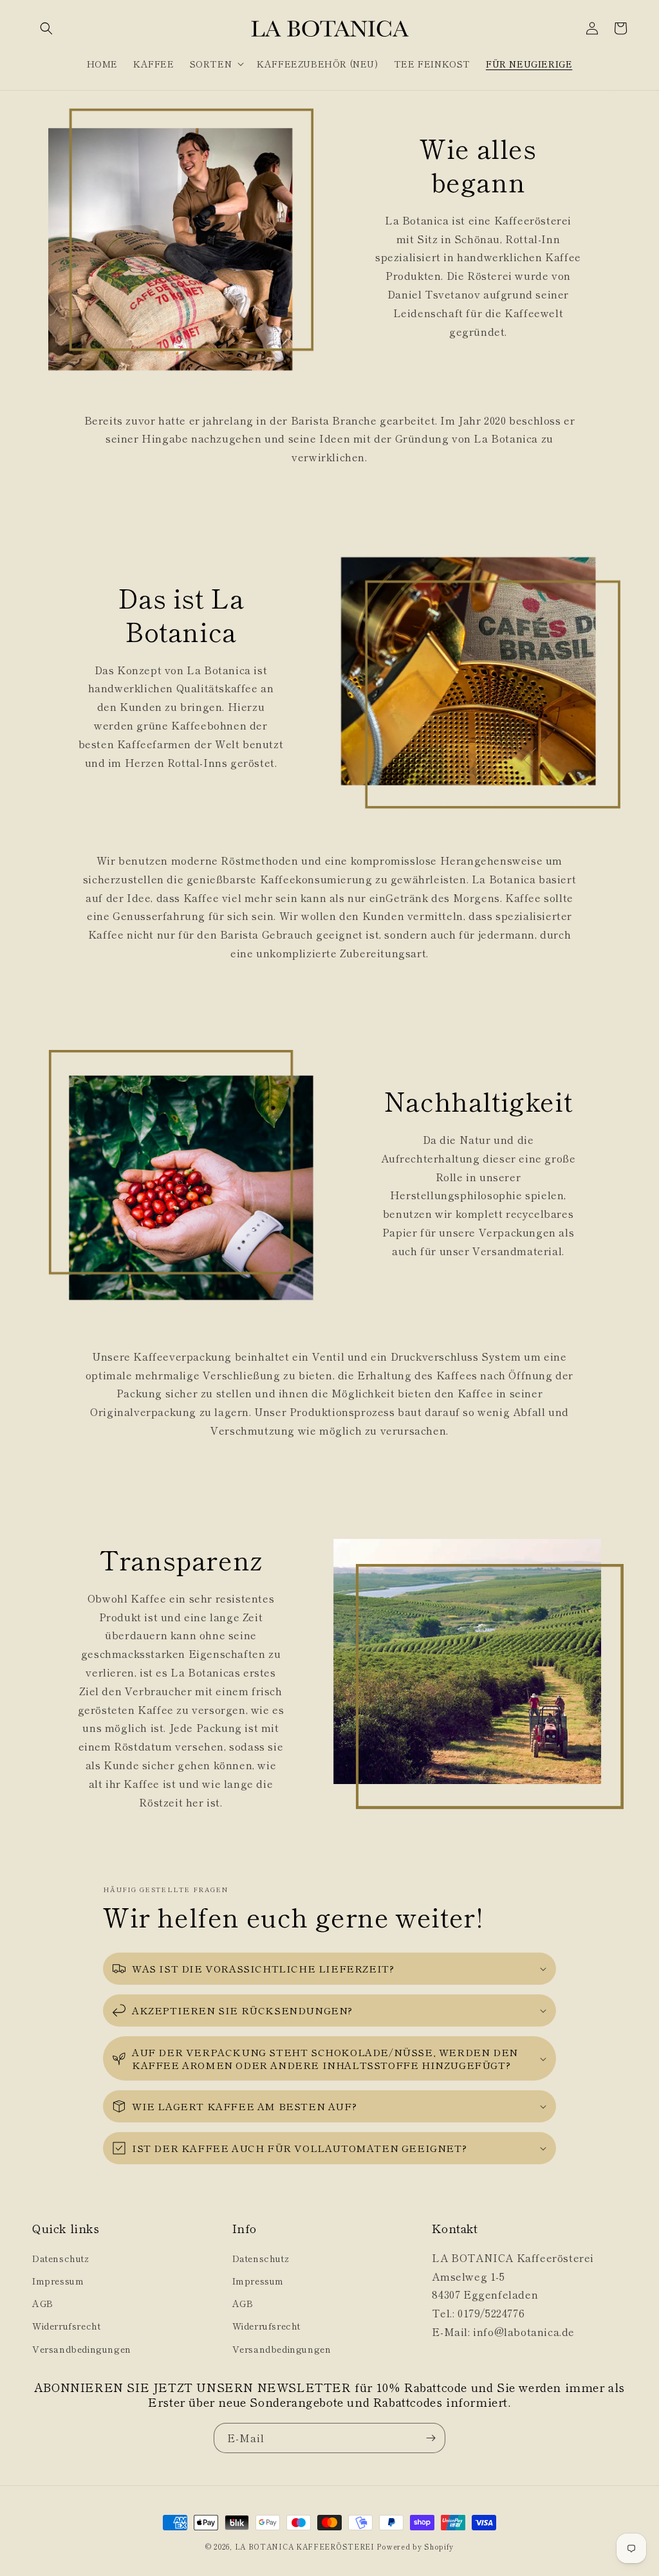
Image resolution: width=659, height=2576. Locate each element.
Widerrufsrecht (66, 2326)
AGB (43, 2303)
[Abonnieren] (431, 2438)
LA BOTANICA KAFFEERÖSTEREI (305, 2546)
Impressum (58, 2281)
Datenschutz (61, 2258)
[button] (46, 28)
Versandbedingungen (82, 2349)
